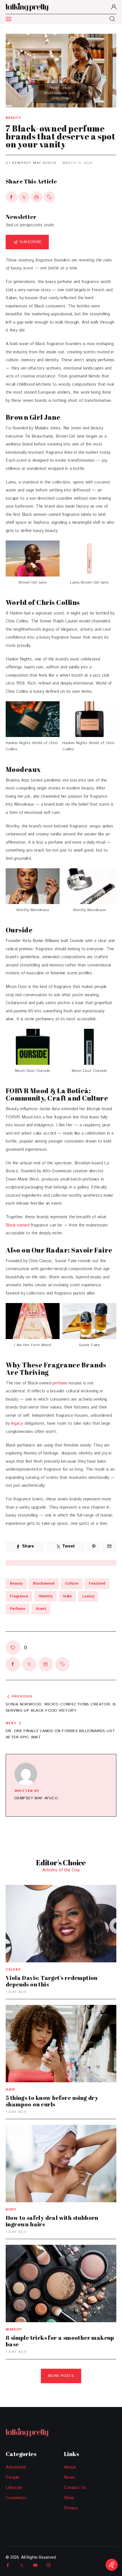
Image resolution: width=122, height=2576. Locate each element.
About (70, 2467)
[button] (50, 197)
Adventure (16, 2467)
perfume (60, 1383)
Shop (69, 2498)
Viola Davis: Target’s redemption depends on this (52, 1981)
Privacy (71, 2508)
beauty (16, 1584)
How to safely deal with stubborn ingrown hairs (52, 2221)
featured (97, 1584)
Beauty (13, 118)
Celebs (13, 1970)
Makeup (14, 2329)
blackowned (44, 1584)
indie (67, 1596)
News (69, 2477)
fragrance (19, 1596)
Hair (10, 2090)
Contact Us (75, 2488)
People (13, 2477)
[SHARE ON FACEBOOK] (11, 197)
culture (72, 1584)
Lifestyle (14, 2488)
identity (46, 1596)
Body (11, 2209)
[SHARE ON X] (24, 197)
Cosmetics (16, 2498)
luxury (88, 1596)
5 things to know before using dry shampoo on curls (52, 2101)
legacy (17, 1423)
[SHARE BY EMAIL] (37, 197)
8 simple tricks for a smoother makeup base (60, 2341)
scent (41, 1609)
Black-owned (17, 1225)
